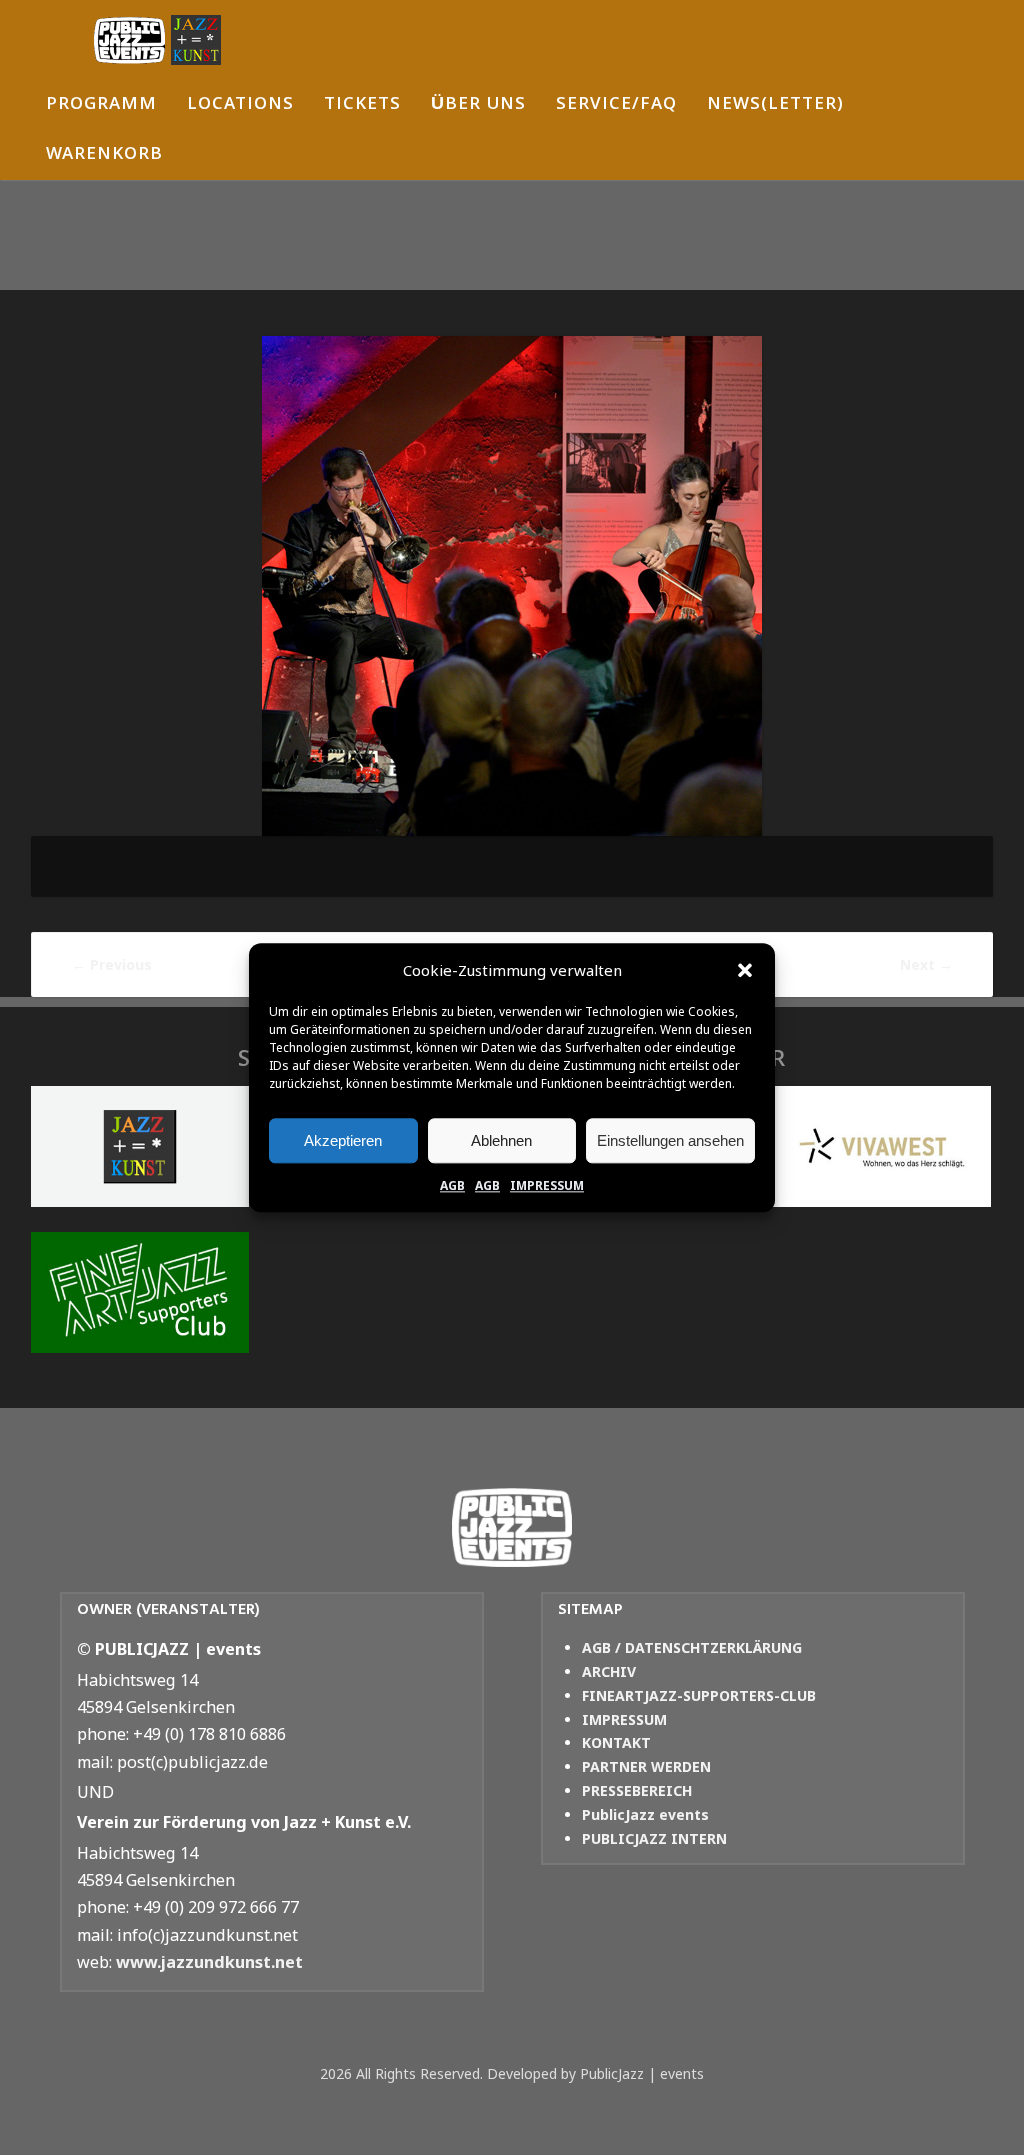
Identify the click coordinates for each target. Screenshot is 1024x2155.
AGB (452, 1185)
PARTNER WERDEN (646, 1766)
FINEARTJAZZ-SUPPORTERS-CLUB (699, 1695)
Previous (112, 964)
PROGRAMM (101, 105)
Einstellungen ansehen (670, 1140)
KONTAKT (616, 1742)
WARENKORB (104, 155)
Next (926, 964)
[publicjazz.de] (157, 40)
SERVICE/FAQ (616, 105)
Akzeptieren (343, 1140)
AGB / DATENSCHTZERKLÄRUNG (692, 1647)
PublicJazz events (645, 1814)
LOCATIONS (240, 105)
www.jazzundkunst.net (209, 1962)
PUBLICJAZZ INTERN (654, 1838)
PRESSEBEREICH (637, 1790)
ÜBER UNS (478, 105)
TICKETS (362, 105)
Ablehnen (501, 1140)
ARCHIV (609, 1671)
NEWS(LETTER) (775, 105)
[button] (745, 971)
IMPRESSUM (547, 1185)
